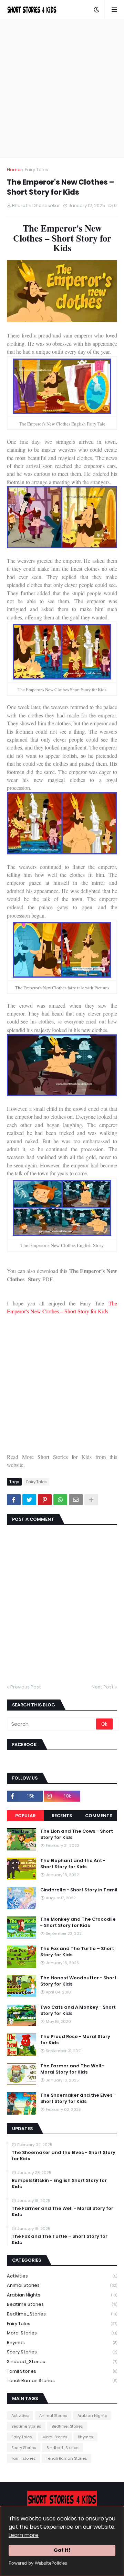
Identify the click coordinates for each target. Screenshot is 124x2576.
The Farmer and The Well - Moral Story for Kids (73, 2069)
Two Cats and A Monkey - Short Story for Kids (78, 2010)
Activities (62, 2276)
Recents (62, 1816)
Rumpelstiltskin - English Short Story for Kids (59, 2184)
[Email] (76, 1500)
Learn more (24, 2535)
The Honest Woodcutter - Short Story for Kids (78, 1981)
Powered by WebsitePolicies (38, 2563)
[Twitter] (29, 1500)
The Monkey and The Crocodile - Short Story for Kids (78, 1922)
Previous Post (26, 1687)
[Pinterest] (45, 1500)
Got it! (62, 2550)
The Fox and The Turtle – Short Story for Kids (77, 1952)
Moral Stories (62, 2333)
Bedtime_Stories (62, 2314)
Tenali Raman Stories (62, 2381)
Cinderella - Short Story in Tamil (79, 1890)
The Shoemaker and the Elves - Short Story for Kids (78, 2098)
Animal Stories (62, 2285)
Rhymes (62, 2343)
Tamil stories (62, 2371)
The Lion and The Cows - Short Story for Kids (77, 1834)
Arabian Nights (62, 2295)
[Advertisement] (62, 88)
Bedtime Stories (62, 2304)
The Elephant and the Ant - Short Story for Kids (73, 1864)
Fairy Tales (37, 170)
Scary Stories (62, 2352)
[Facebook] (14, 1500)
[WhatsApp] (60, 1500)
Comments (99, 1816)
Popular (25, 1816)
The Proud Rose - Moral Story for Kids (75, 2040)
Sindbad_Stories (62, 2362)
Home (14, 170)
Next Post (103, 1687)
